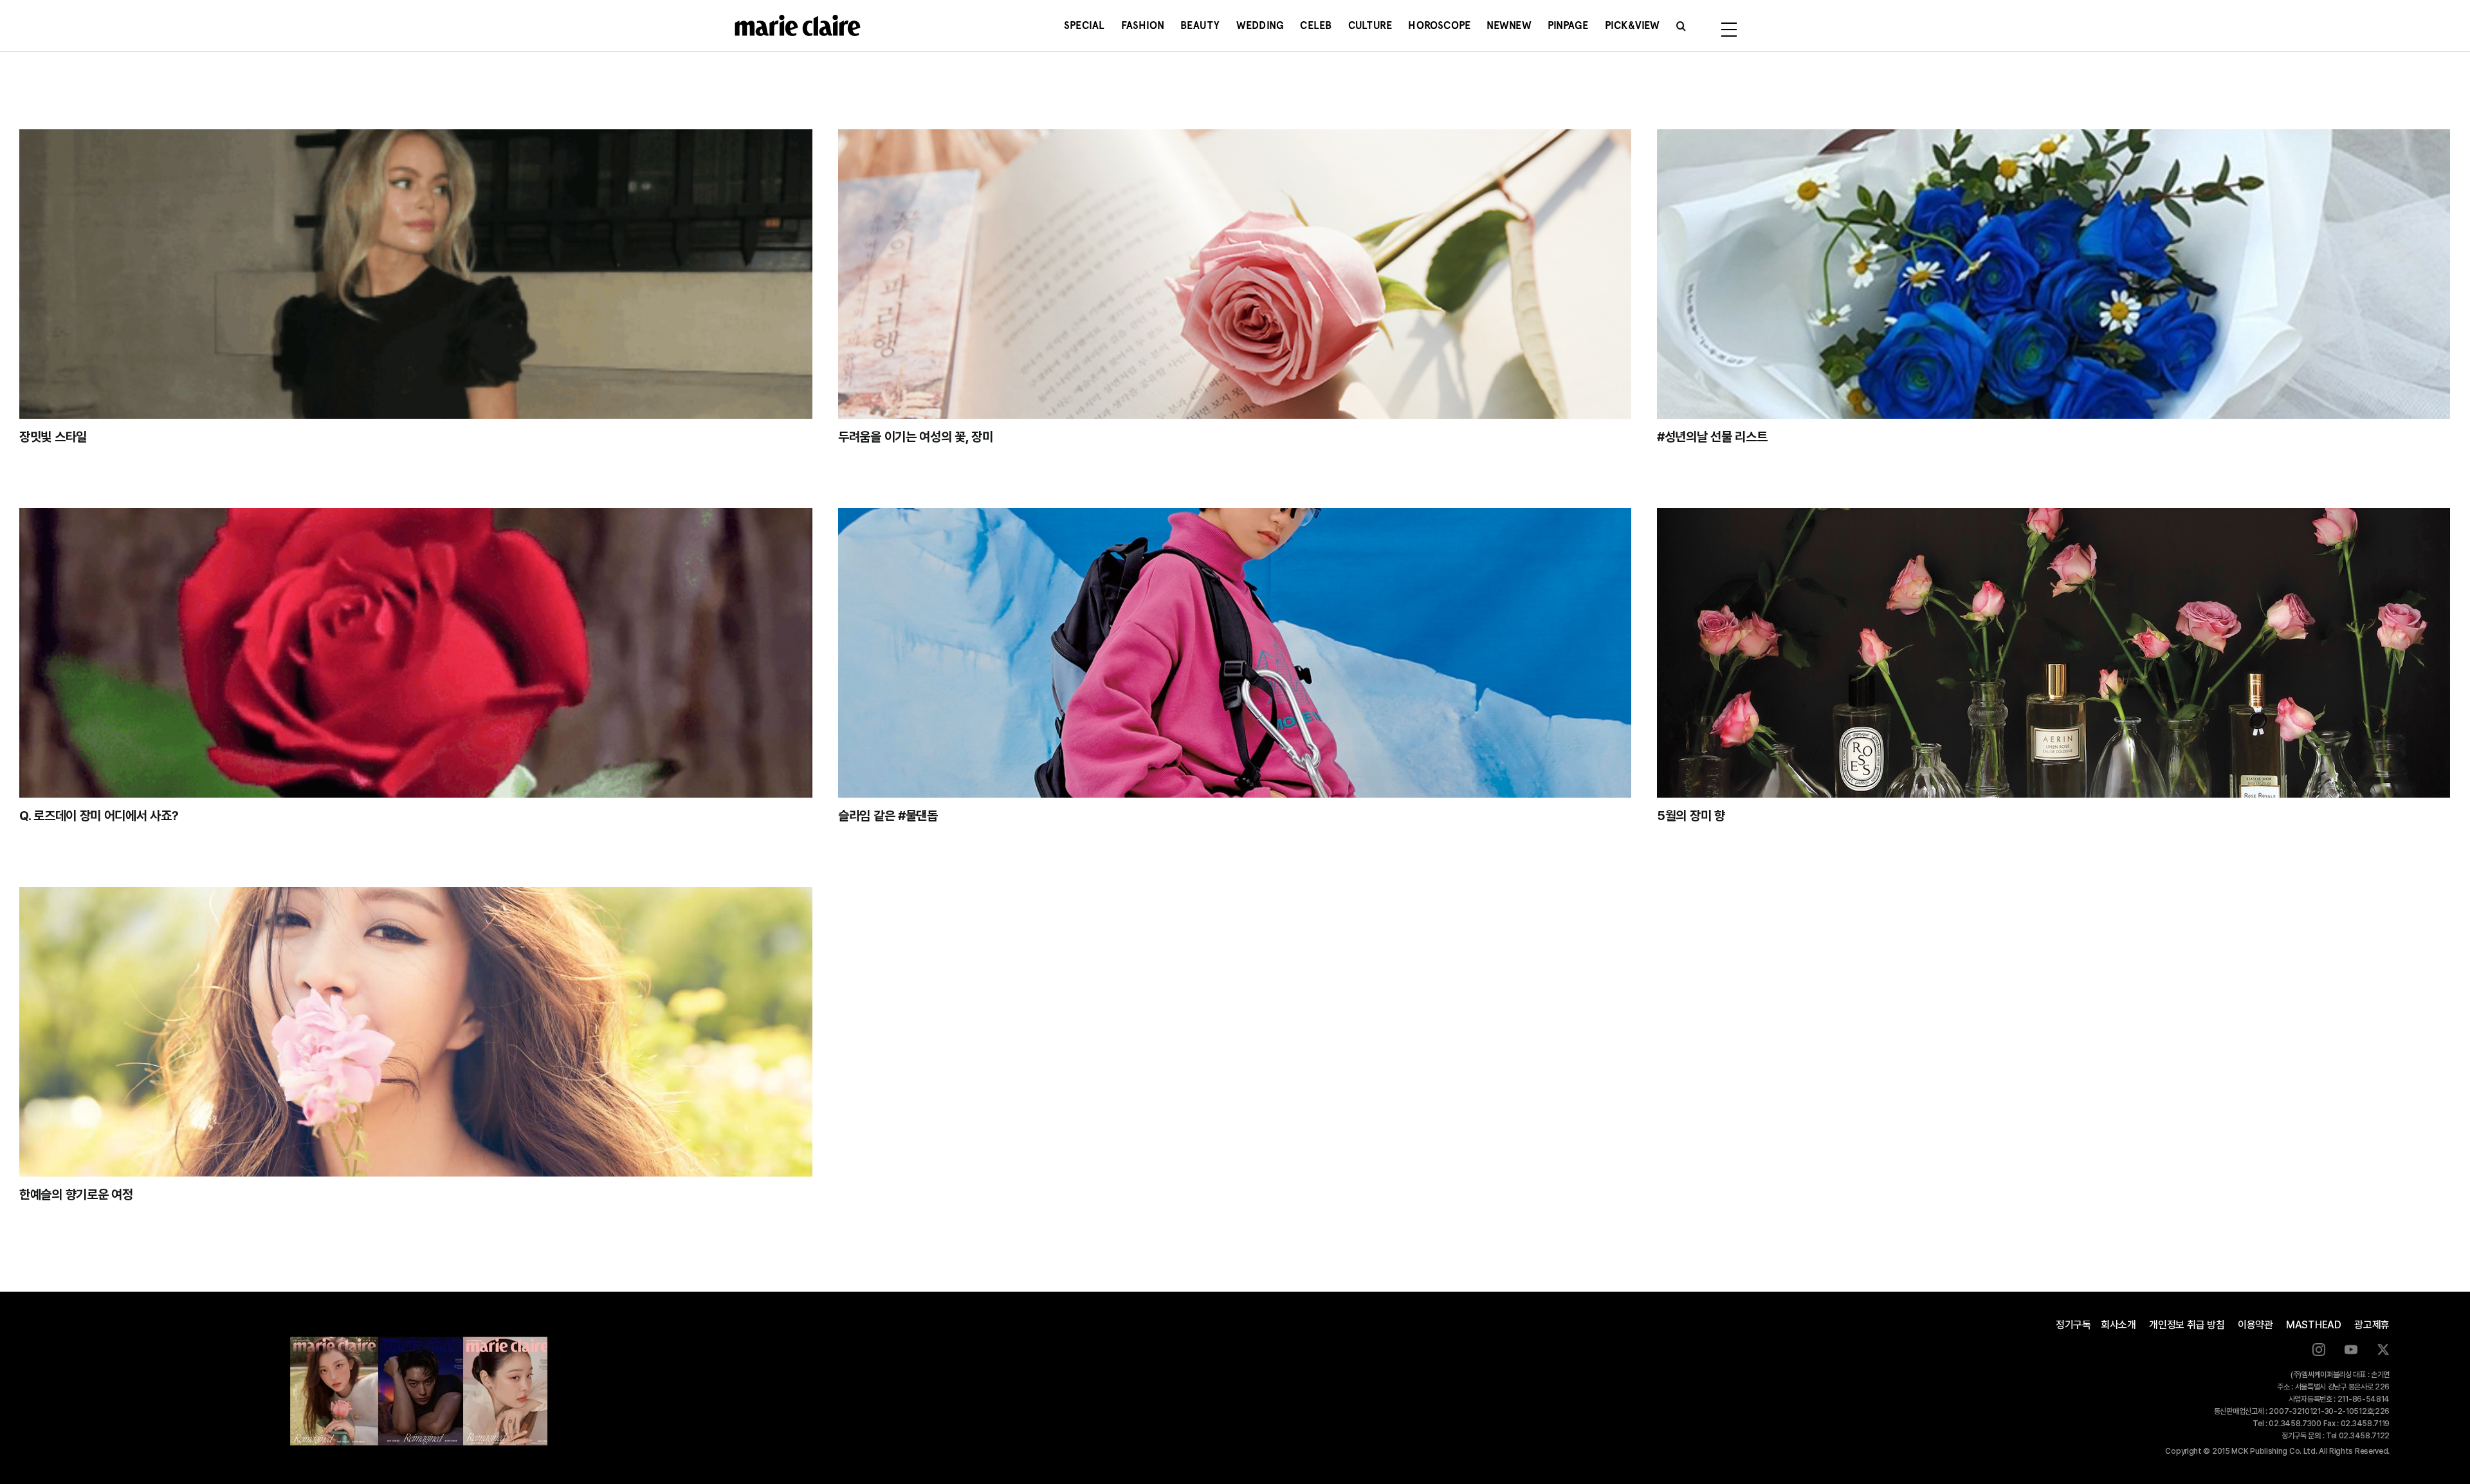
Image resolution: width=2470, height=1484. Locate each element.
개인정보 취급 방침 (2187, 1325)
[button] (1681, 26)
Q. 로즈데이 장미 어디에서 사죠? (99, 816)
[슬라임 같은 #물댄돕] (1235, 653)
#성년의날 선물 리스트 (1712, 437)
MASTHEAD (2314, 1325)
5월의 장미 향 (1691, 816)
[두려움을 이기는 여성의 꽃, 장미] (1235, 274)
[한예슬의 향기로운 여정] (416, 1032)
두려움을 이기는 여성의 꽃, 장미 (916, 437)
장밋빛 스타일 (53, 437)
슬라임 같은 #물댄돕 (888, 816)
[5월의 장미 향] (2054, 653)
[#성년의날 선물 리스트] (2054, 274)
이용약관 (2255, 1325)
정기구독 (2073, 1325)
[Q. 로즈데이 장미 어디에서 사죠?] (416, 653)
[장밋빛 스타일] (416, 274)
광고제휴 (2372, 1325)
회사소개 (2118, 1325)
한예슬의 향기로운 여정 (76, 1195)
